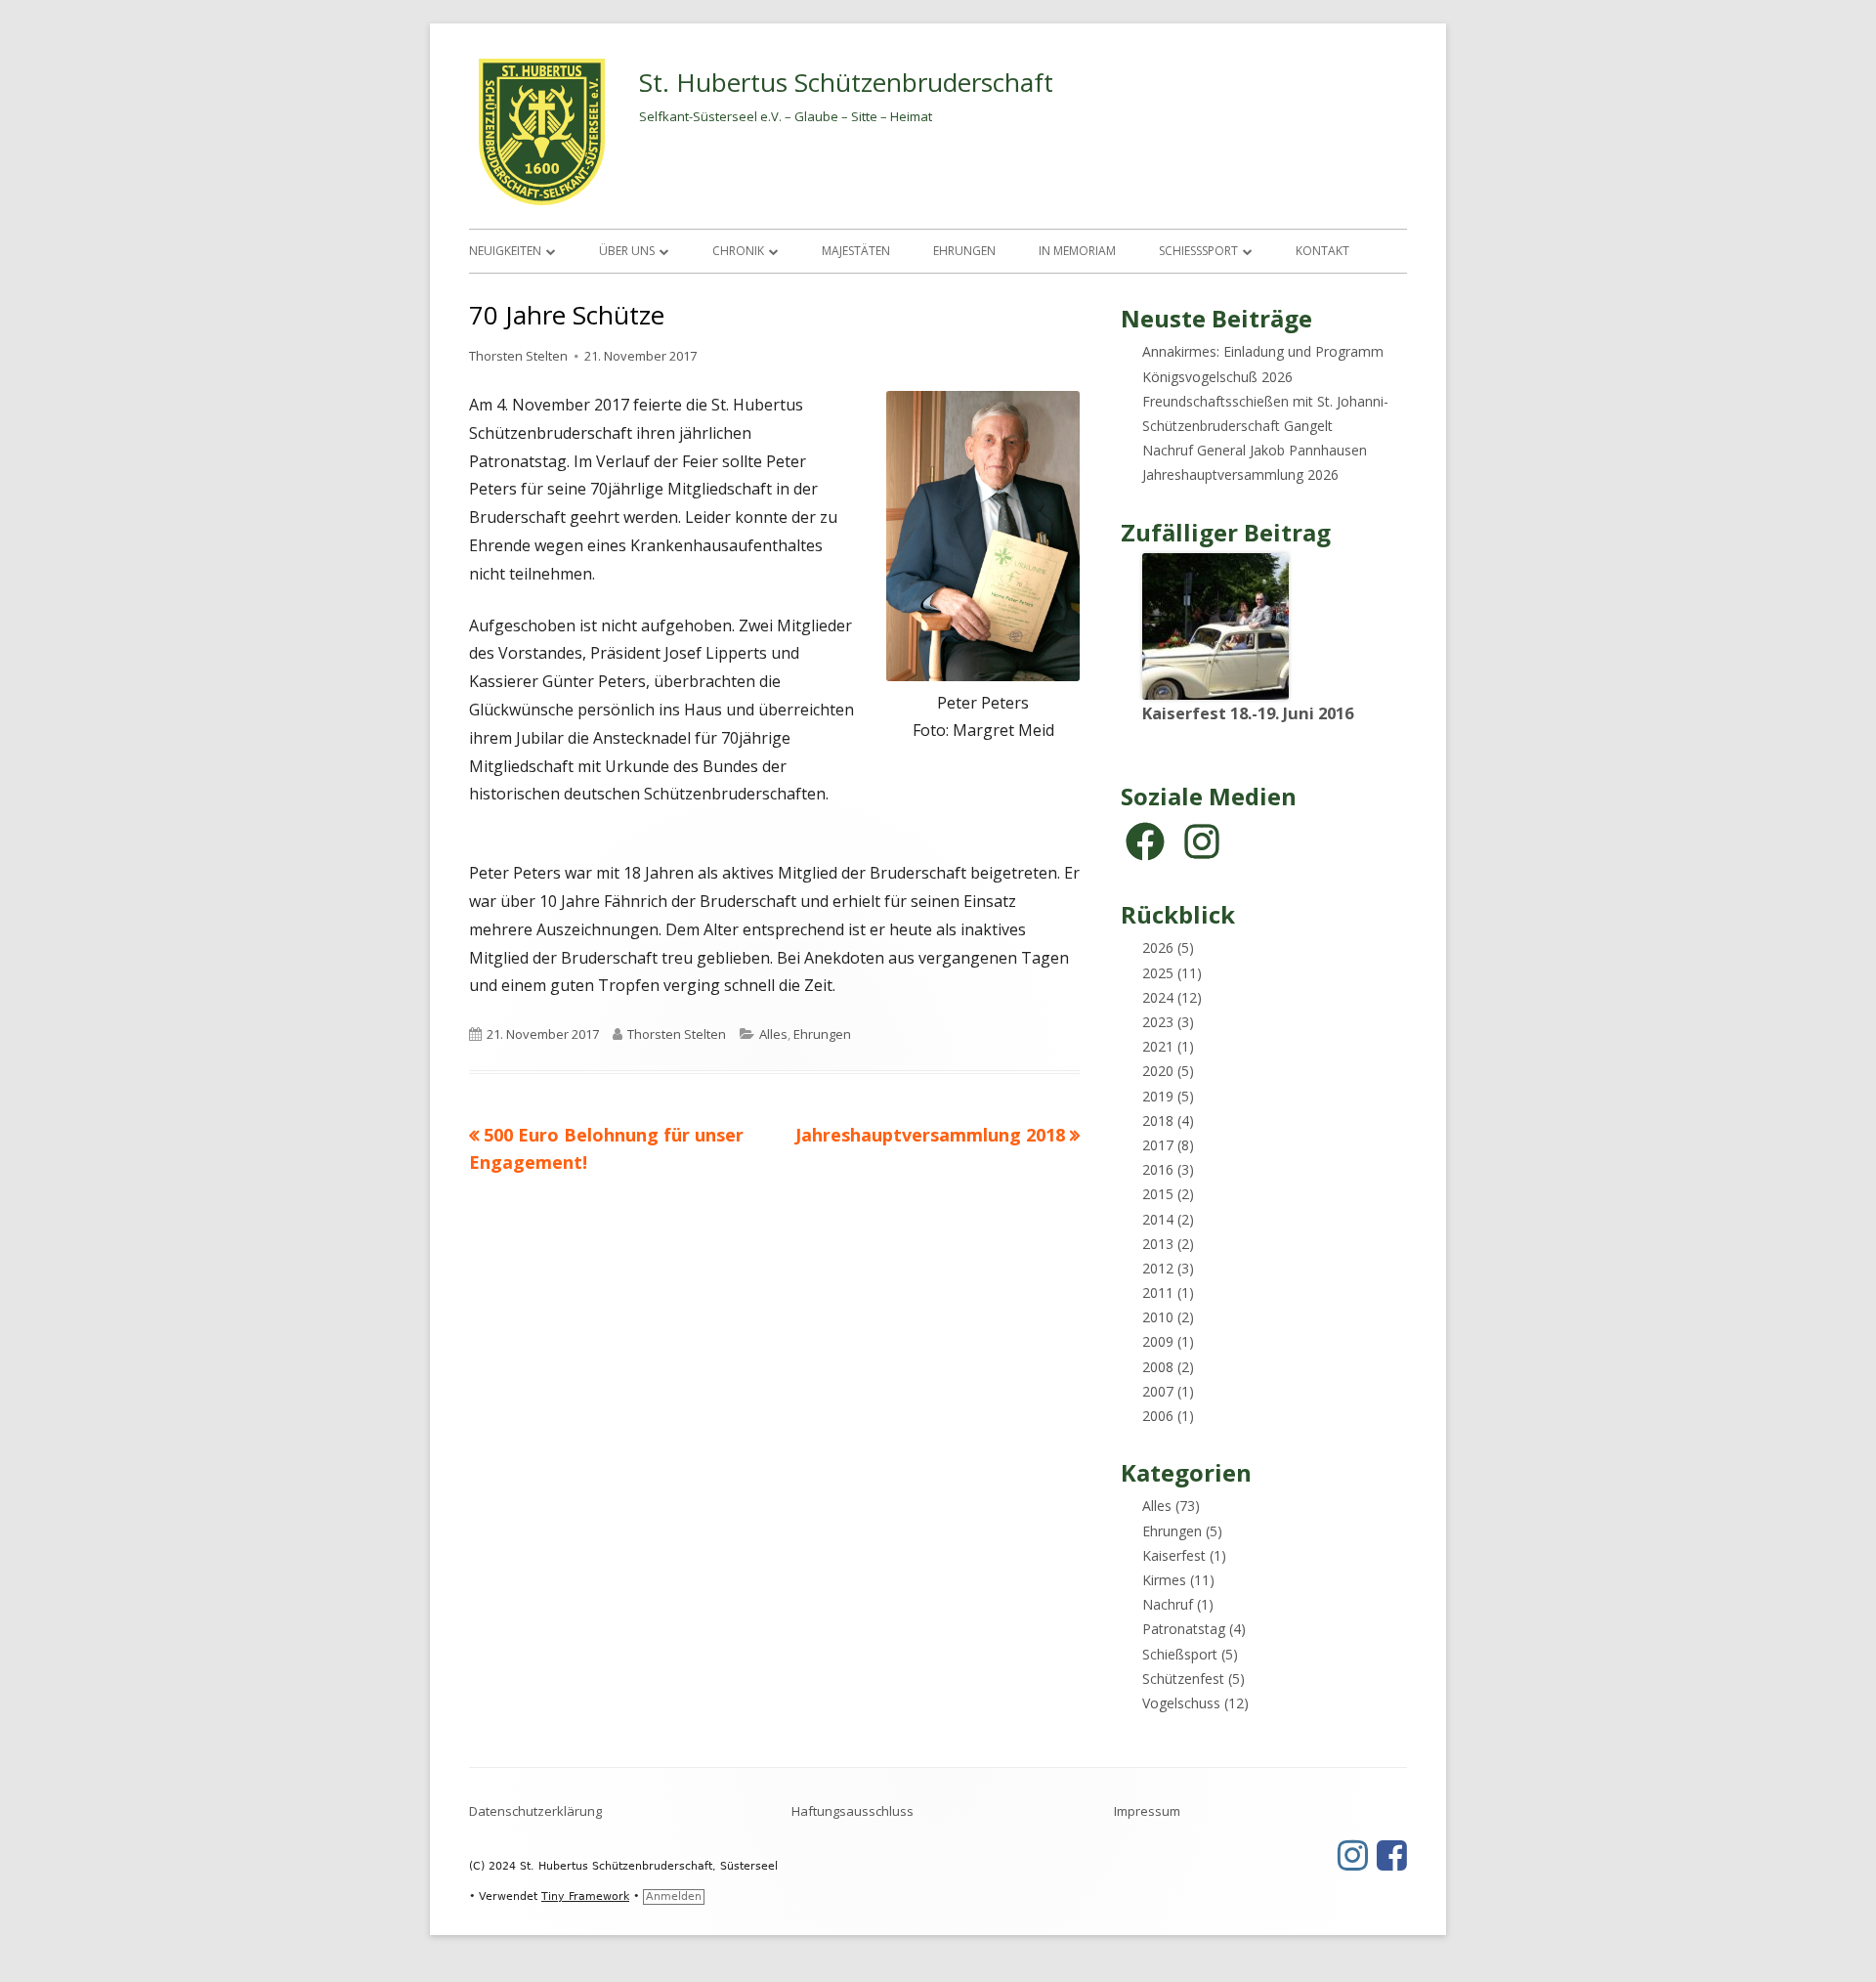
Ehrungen (964, 251)
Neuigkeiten (505, 251)
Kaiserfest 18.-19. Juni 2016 (1248, 713)
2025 (1158, 973)
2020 (1158, 1071)
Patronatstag (1184, 1629)
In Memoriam (1077, 251)
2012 (1158, 1268)
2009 (1158, 1341)
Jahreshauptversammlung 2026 (1240, 474)
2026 (1158, 948)
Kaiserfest (1174, 1555)
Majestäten (856, 251)
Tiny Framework (585, 1896)
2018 (1158, 1120)
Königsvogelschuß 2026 (1217, 377)
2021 (1158, 1046)
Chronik (738, 251)
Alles (773, 1034)
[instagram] (1202, 841)
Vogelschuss (1181, 1703)
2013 (1158, 1244)
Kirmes (1164, 1580)
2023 (1158, 1022)
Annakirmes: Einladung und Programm (1263, 351)
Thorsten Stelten (518, 356)
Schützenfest (1183, 1679)
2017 (1158, 1145)
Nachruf (1168, 1604)
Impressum (1147, 1811)
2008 (1158, 1367)
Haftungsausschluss (853, 1811)
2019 (1158, 1096)
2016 (1158, 1169)
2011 (1158, 1293)
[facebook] (1145, 841)
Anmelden (674, 1896)
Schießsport (1198, 251)
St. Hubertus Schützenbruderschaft (846, 82)
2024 (1158, 997)
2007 (1158, 1391)
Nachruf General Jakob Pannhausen (1255, 450)
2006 (1158, 1416)
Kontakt (1322, 251)
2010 (1158, 1317)
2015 (1158, 1194)
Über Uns (627, 251)
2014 (1158, 1219)
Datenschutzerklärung (535, 1811)
